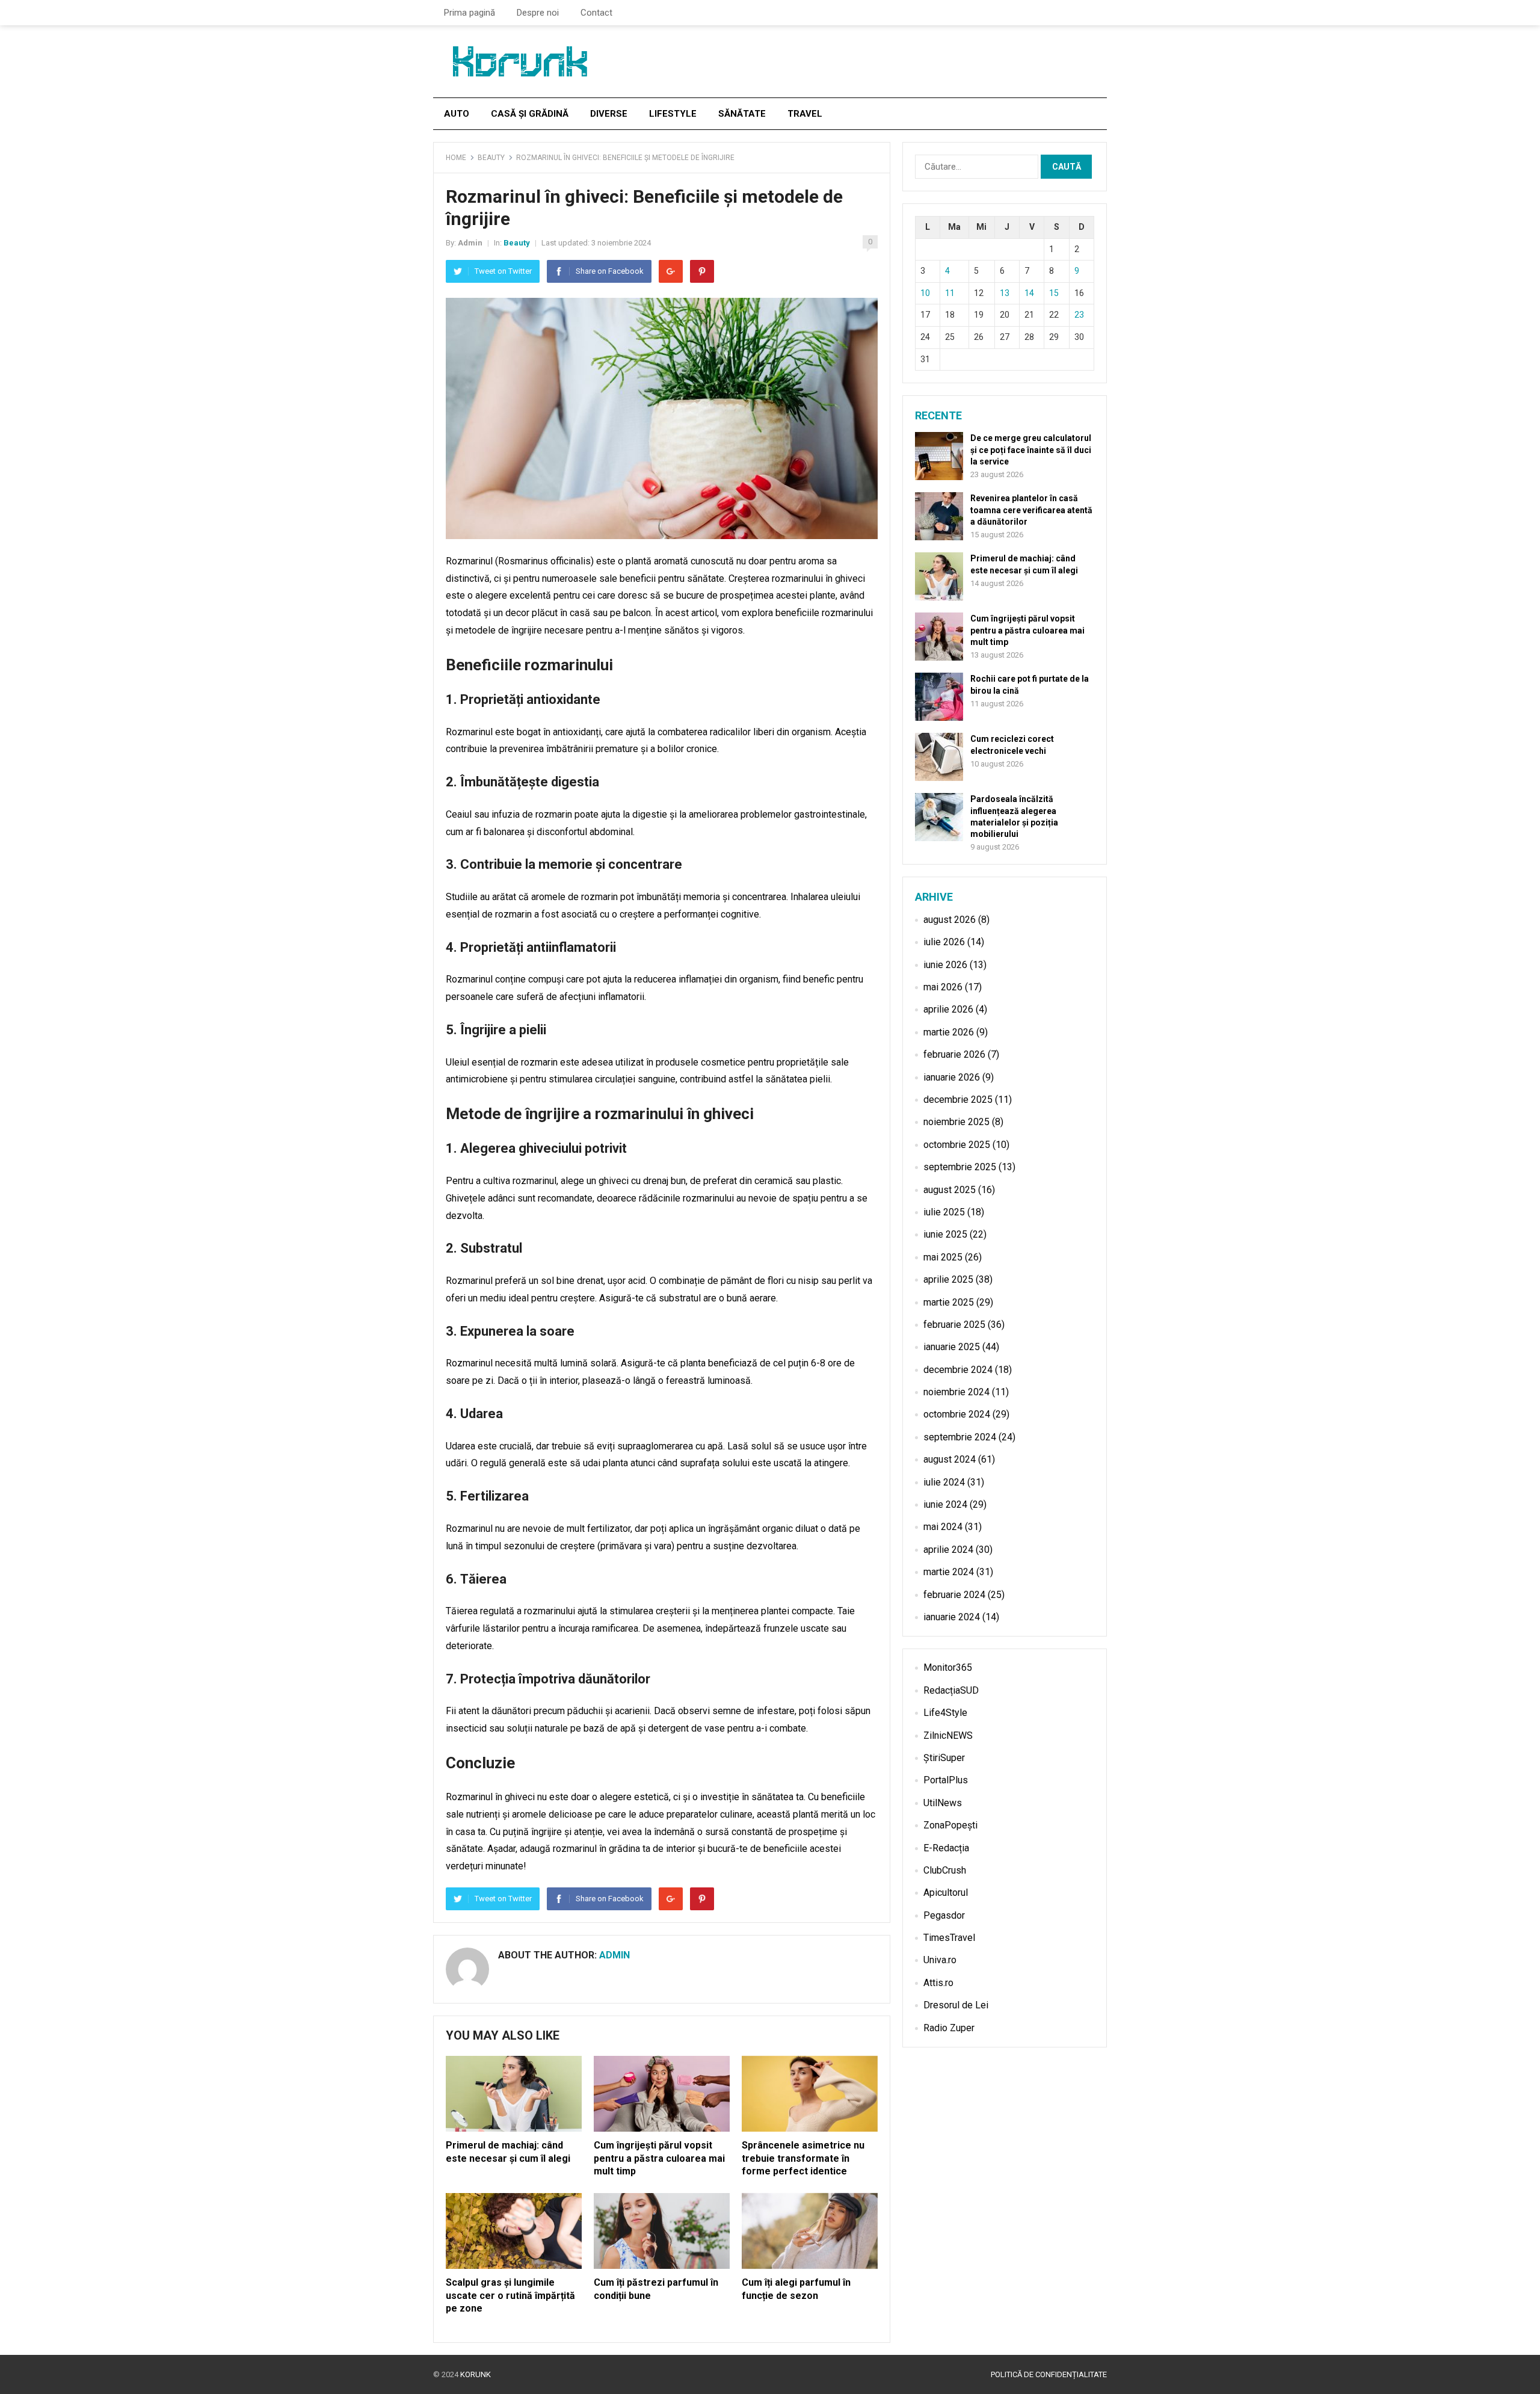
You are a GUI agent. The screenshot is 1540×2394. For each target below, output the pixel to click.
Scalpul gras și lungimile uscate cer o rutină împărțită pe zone (510, 2295)
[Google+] (671, 271)
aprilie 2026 (948, 1009)
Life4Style (945, 1713)
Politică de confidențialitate (1049, 2374)
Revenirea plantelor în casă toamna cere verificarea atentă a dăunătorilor (1031, 510)
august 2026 (950, 920)
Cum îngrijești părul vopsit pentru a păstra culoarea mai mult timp (659, 2158)
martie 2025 (949, 1302)
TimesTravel (949, 1938)
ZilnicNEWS (948, 1735)
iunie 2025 (945, 1234)
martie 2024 (949, 1572)
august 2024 (950, 1459)
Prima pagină (470, 13)
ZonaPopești (950, 1825)
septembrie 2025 (960, 1167)
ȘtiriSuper (944, 1758)
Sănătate (742, 114)
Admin (470, 243)
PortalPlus (946, 1780)
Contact (596, 13)
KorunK (476, 2374)
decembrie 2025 (958, 1100)
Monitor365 (948, 1667)
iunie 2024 (945, 1504)
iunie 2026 (945, 965)
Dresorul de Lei (956, 2005)
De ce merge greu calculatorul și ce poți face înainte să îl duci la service (1031, 449)
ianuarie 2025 (952, 1347)
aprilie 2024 (948, 1550)
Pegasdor (944, 1915)
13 (1005, 293)
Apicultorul (946, 1893)
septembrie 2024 (960, 1437)
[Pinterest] (702, 271)
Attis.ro (938, 1983)
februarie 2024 (954, 1595)
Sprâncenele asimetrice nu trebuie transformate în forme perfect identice (803, 2158)
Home (456, 158)
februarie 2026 (954, 1054)
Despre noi (538, 13)
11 (950, 293)
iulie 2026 (944, 942)
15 (1054, 293)
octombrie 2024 (957, 1414)
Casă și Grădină (530, 114)
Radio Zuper (949, 2028)
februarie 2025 (954, 1325)
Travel (805, 114)
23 (1079, 315)
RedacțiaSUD (951, 1690)
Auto (457, 114)
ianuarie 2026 (952, 1077)
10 (925, 293)
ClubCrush (945, 1870)
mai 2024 (943, 1527)
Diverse (609, 114)
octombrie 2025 (957, 1145)
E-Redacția (946, 1848)
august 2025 (950, 1190)
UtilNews (943, 1803)
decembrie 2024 (958, 1370)
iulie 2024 (944, 1482)
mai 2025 (943, 1257)
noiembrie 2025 (956, 1122)
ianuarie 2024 (952, 1617)
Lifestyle (673, 114)
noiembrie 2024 (956, 1392)
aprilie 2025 (948, 1279)
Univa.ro (940, 1960)
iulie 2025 (944, 1212)
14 (1029, 293)
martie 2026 (949, 1032)
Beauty (491, 158)
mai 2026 (943, 987)
